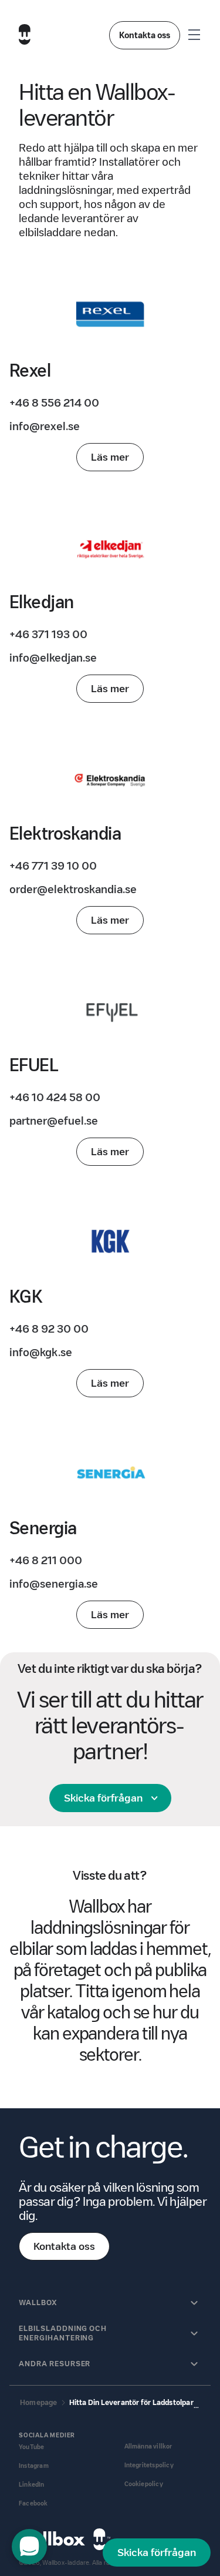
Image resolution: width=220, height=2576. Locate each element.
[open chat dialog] (29, 2547)
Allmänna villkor (148, 2446)
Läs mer (110, 457)
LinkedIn (32, 2485)
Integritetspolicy (149, 2465)
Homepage (39, 2402)
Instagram (34, 2466)
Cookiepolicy (144, 2484)
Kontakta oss (145, 35)
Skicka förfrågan (103, 1798)
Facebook (33, 2503)
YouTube (31, 2447)
